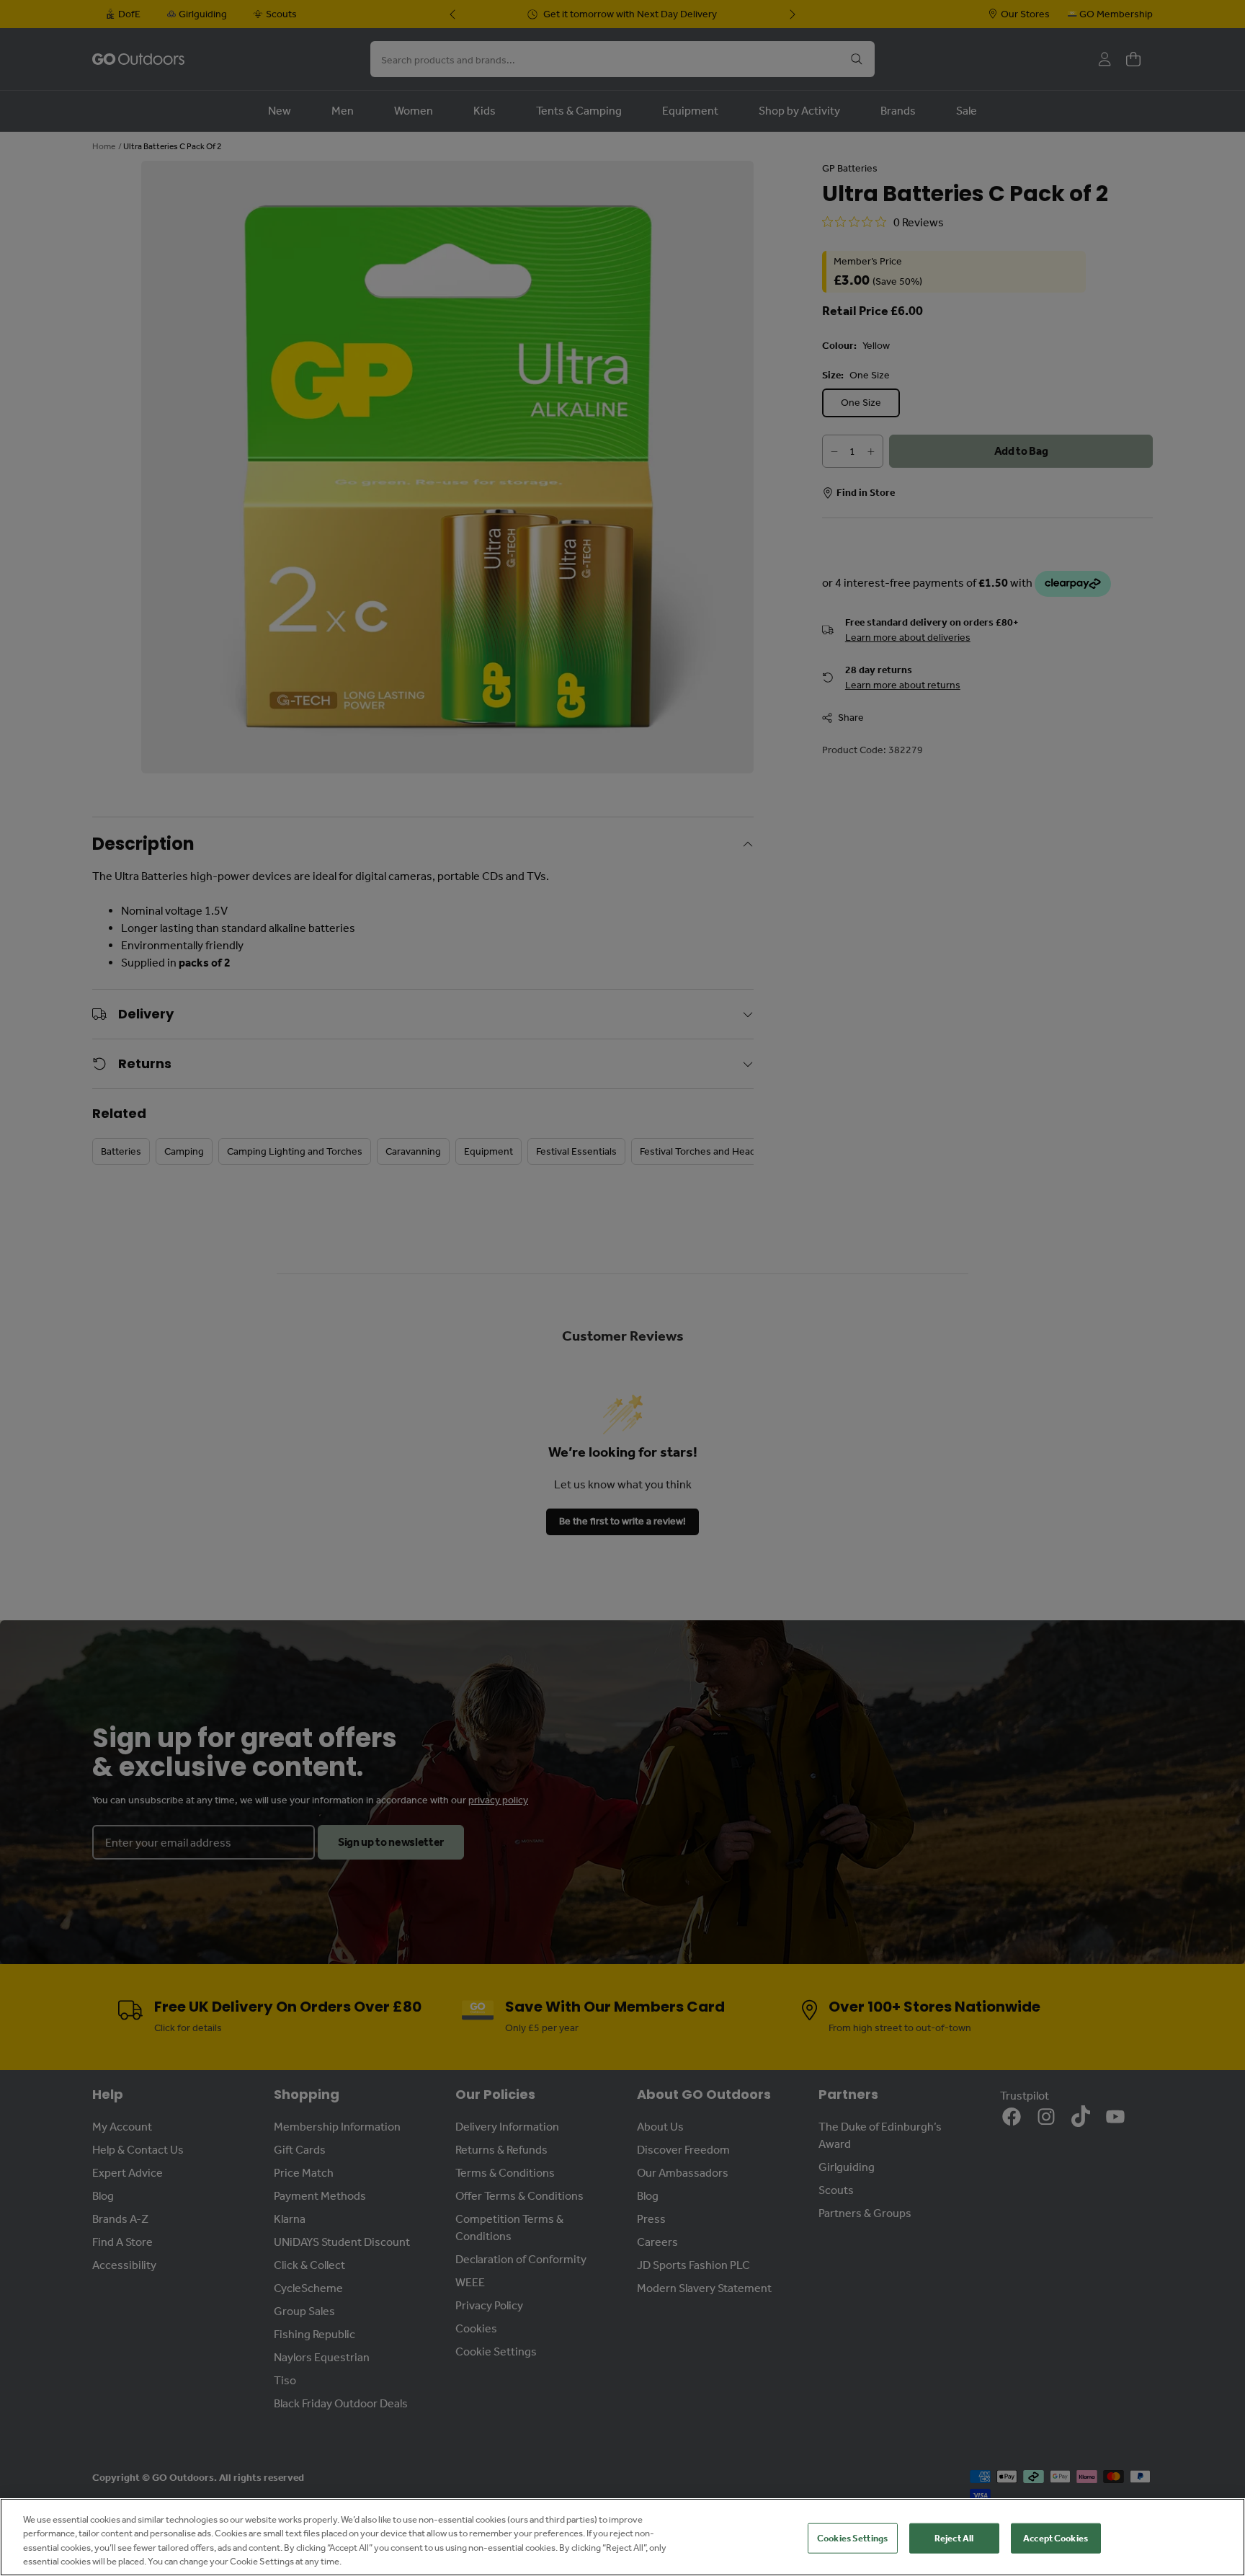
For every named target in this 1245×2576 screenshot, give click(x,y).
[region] (622, 2537)
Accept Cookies (1056, 2538)
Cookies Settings (852, 2538)
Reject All (954, 2538)
